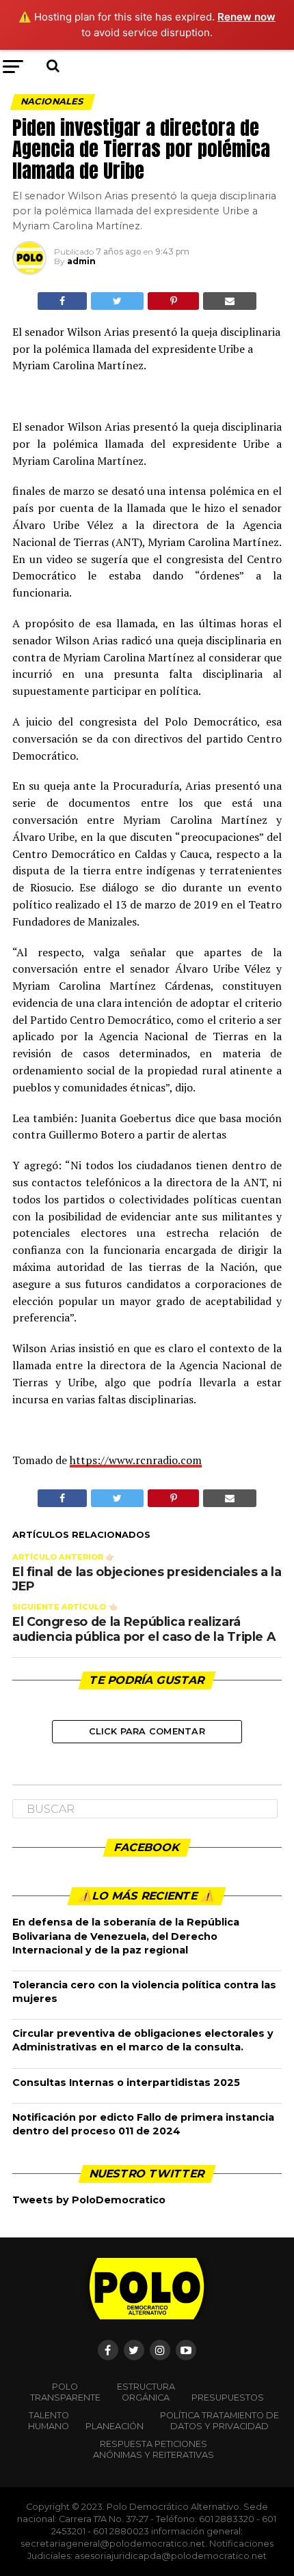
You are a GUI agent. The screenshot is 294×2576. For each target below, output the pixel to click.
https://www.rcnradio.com (136, 1460)
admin (81, 261)
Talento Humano (49, 2421)
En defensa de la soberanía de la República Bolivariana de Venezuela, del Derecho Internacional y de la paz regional (126, 1936)
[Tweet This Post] (117, 301)
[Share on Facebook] (62, 301)
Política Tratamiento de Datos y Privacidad (219, 2421)
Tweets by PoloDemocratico (89, 2200)
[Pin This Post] (173, 301)
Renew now (246, 17)
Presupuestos (228, 2398)
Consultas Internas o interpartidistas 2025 (126, 2083)
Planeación (115, 2426)
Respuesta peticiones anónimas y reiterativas (153, 2449)
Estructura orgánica (146, 2392)
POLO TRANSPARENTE (65, 2392)
